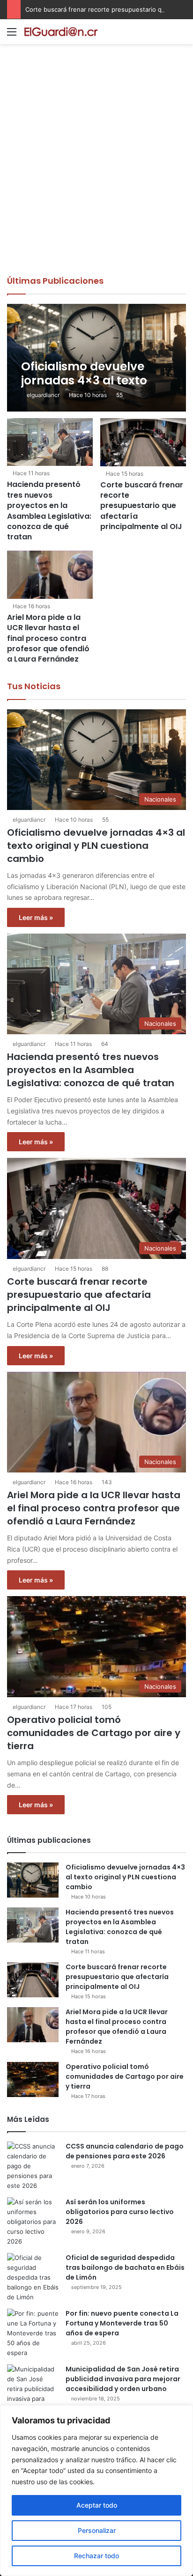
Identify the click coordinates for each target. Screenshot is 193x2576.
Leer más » (36, 917)
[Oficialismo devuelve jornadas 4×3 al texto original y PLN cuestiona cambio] (96, 358)
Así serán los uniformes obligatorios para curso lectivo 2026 (120, 2212)
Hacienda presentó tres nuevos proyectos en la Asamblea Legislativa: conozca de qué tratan (49, 511)
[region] (96, 2491)
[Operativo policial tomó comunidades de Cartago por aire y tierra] (33, 2079)
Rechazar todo (96, 2556)
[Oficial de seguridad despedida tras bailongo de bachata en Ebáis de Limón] (33, 2278)
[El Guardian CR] (61, 32)
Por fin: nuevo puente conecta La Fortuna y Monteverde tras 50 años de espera (122, 2323)
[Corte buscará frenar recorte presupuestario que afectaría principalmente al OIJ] (143, 442)
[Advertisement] (96, 174)
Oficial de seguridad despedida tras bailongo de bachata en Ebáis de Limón (125, 2267)
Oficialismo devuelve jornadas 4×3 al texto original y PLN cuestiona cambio (96, 846)
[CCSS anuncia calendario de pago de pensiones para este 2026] (33, 2166)
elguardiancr (43, 395)
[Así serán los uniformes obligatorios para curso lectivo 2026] (33, 2222)
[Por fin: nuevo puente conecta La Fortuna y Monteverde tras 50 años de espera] (33, 2333)
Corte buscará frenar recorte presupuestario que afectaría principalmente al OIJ (142, 506)
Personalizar (97, 2530)
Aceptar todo (97, 2505)
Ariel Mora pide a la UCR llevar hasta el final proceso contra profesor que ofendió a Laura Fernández (48, 638)
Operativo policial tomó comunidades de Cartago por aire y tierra (94, 1733)
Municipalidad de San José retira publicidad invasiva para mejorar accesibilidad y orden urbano (123, 2379)
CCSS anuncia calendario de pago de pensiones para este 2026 (125, 2151)
